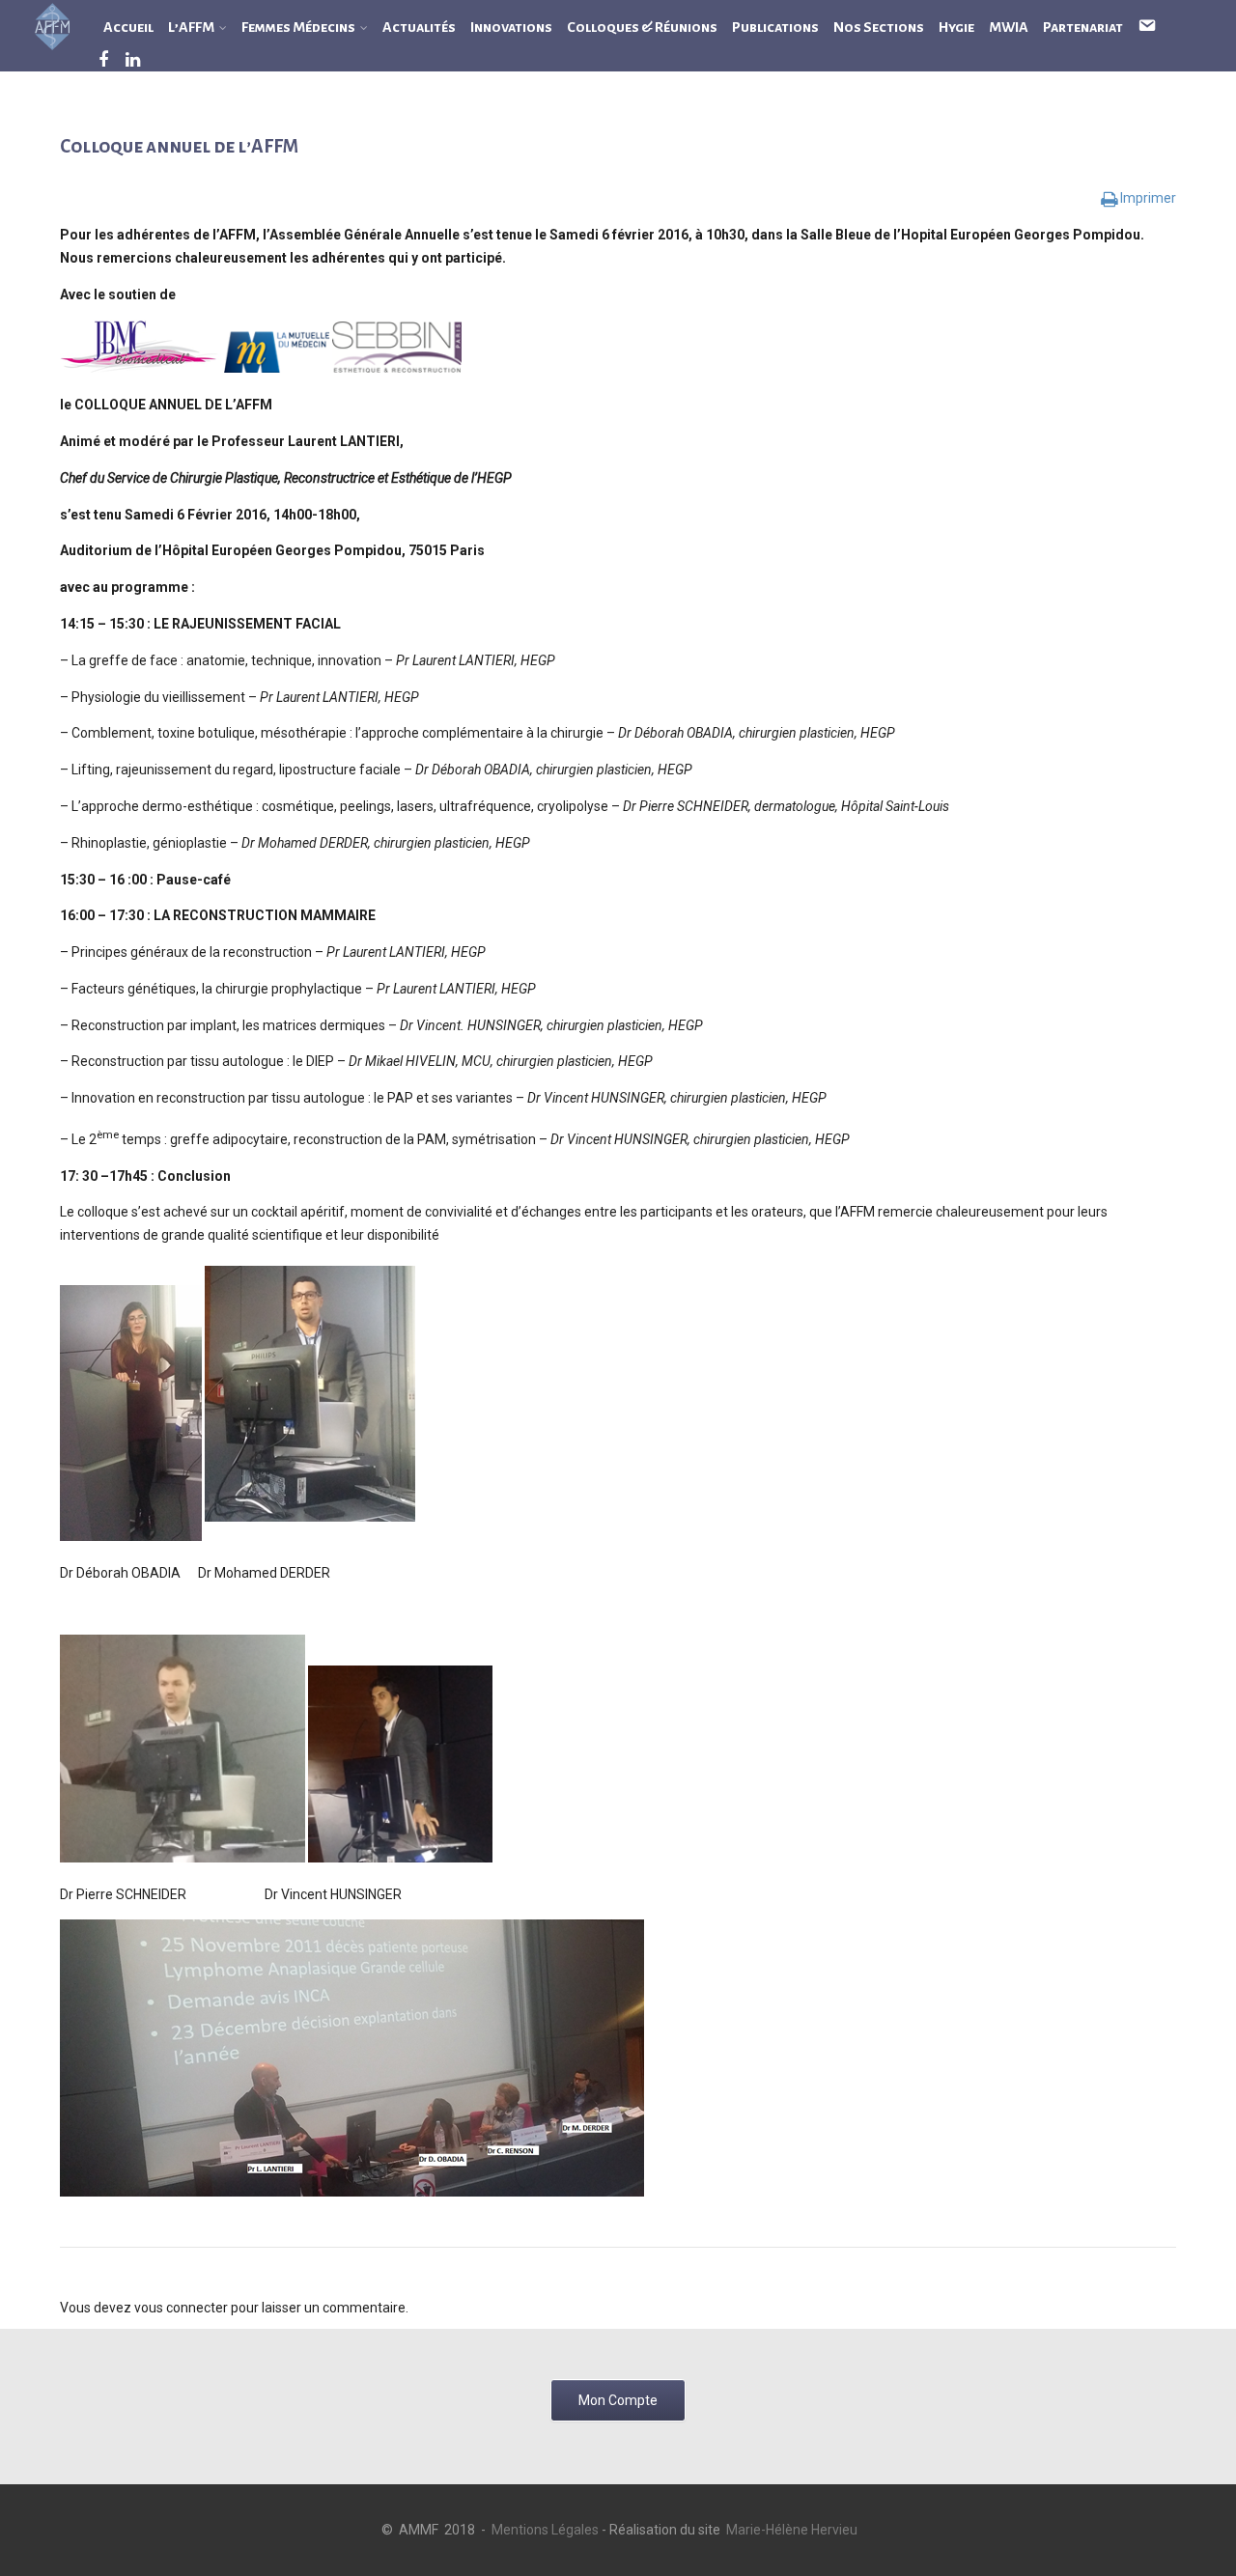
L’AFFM (191, 27)
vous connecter (181, 2308)
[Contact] (1139, 27)
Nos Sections (879, 27)
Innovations (511, 27)
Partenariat (1083, 27)
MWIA (1009, 27)
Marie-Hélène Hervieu (792, 2530)
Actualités (419, 27)
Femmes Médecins (298, 27)
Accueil (128, 27)
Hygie (956, 27)
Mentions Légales (545, 2530)
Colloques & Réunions (642, 27)
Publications (775, 27)
